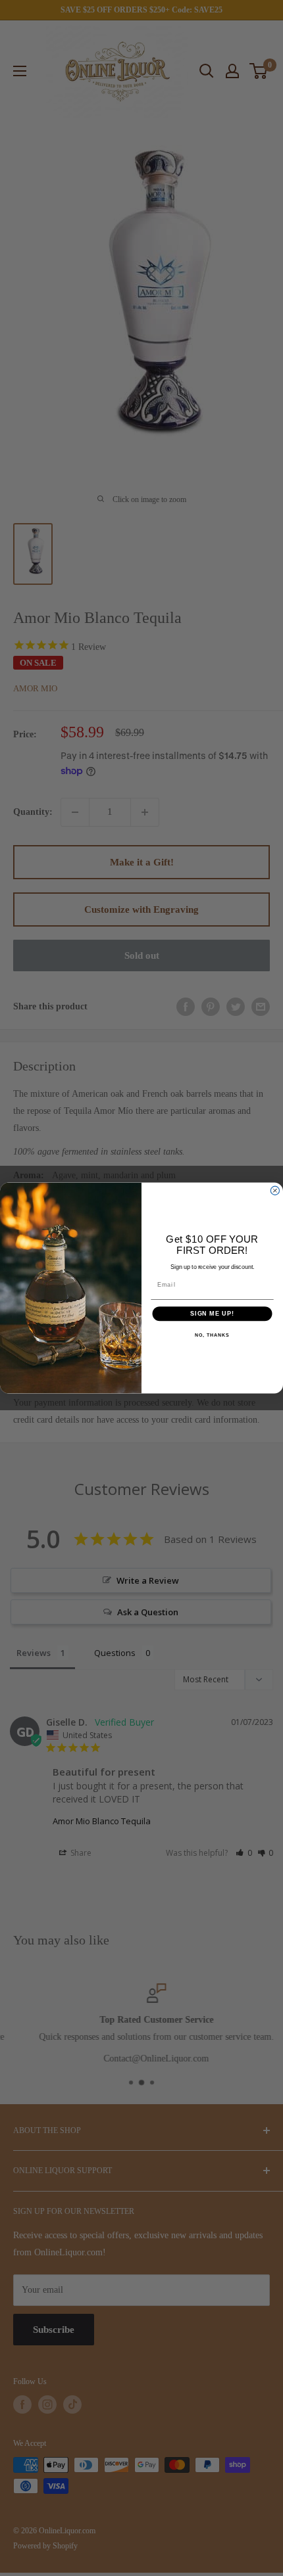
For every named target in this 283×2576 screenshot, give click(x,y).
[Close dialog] (275, 1190)
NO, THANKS (212, 1336)
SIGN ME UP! (212, 1313)
